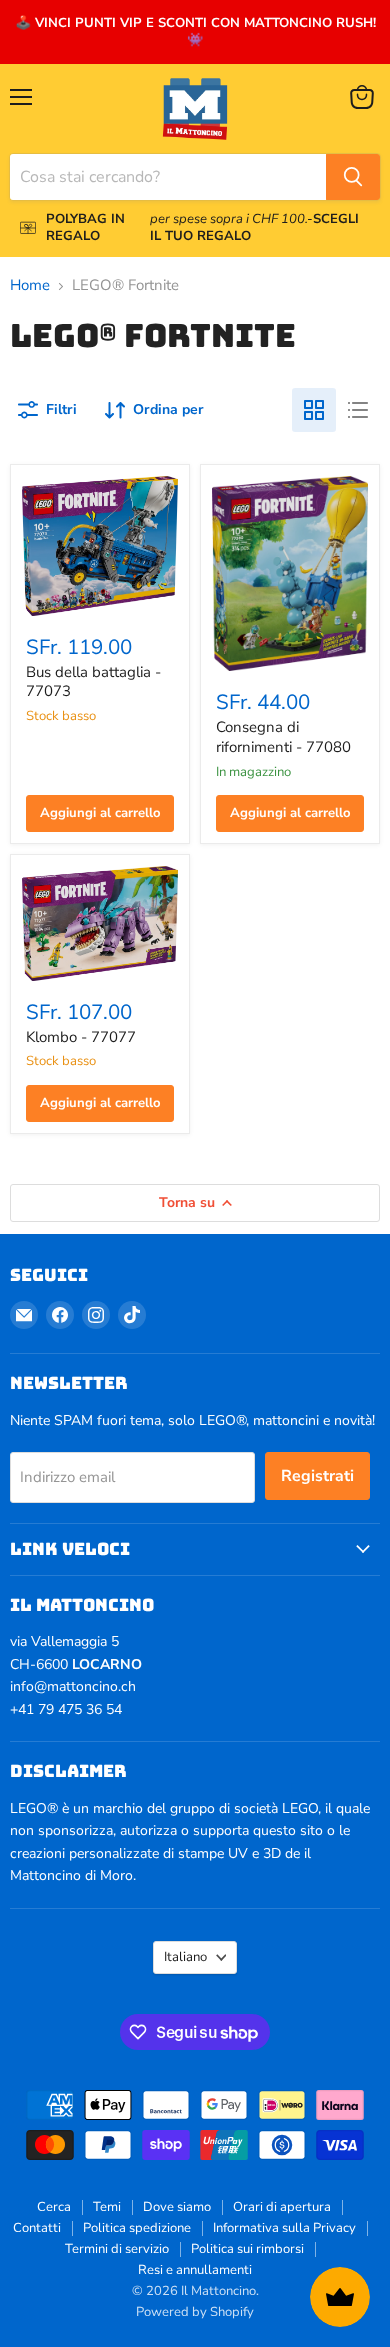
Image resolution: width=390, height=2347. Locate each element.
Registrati (317, 1476)
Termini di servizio (117, 2249)
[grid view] (314, 410)
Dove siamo (177, 2207)
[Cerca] (353, 177)
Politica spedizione (137, 2228)
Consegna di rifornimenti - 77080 (283, 737)
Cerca (54, 2207)
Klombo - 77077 (81, 1037)
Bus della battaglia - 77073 (93, 682)
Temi (107, 2207)
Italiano (185, 1957)
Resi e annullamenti (195, 2270)
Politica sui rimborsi (247, 2249)
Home (30, 285)
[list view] (358, 410)
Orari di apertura (282, 2207)
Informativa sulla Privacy (284, 2228)
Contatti (37, 2228)
